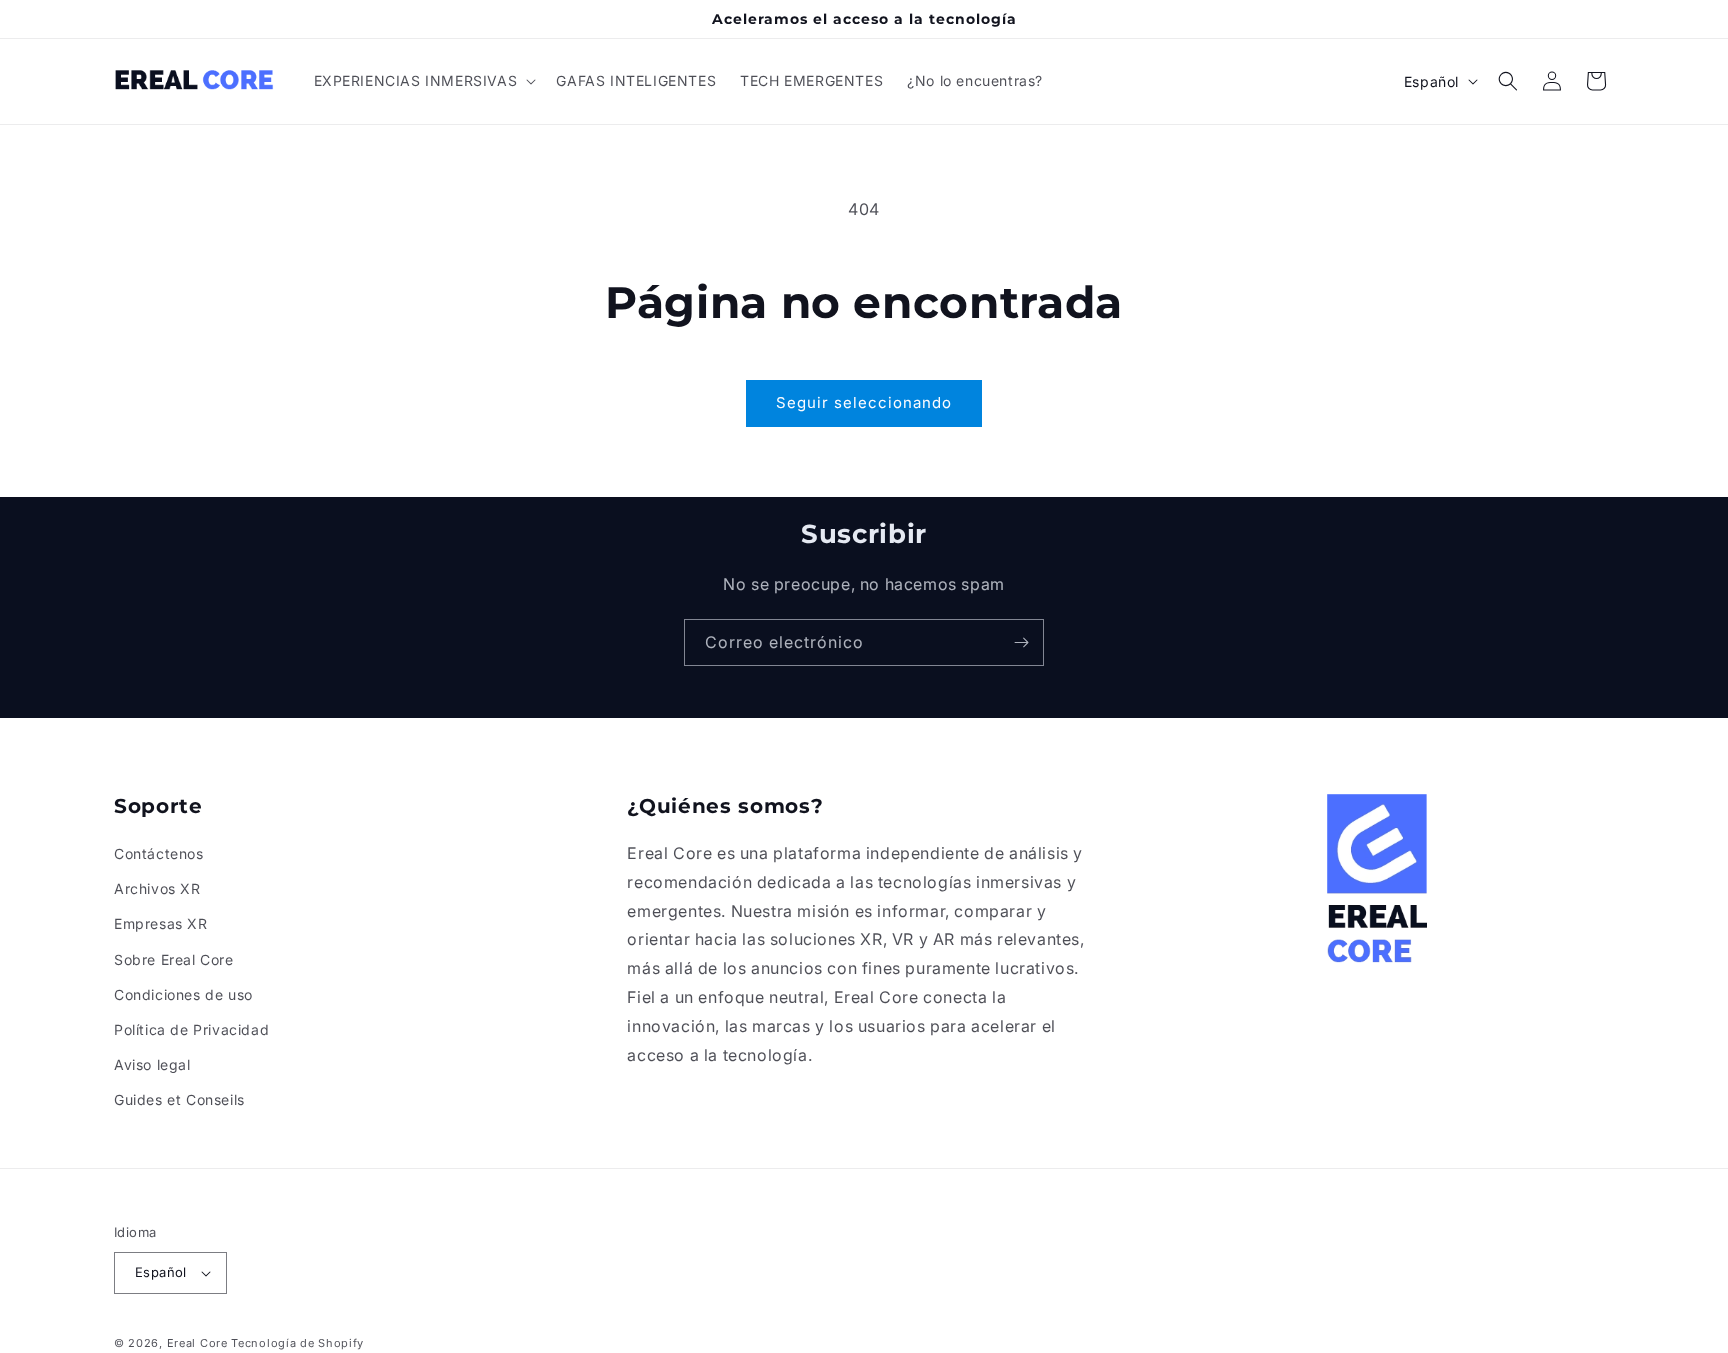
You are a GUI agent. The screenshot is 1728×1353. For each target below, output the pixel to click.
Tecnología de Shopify (297, 1343)
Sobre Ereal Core (174, 959)
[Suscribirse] (1021, 642)
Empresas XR (161, 923)
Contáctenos (159, 853)
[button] (423, 81)
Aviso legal (152, 1064)
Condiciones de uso (183, 994)
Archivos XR (157, 888)
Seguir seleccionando (864, 402)
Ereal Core (197, 1343)
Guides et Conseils (179, 1099)
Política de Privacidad (191, 1029)
